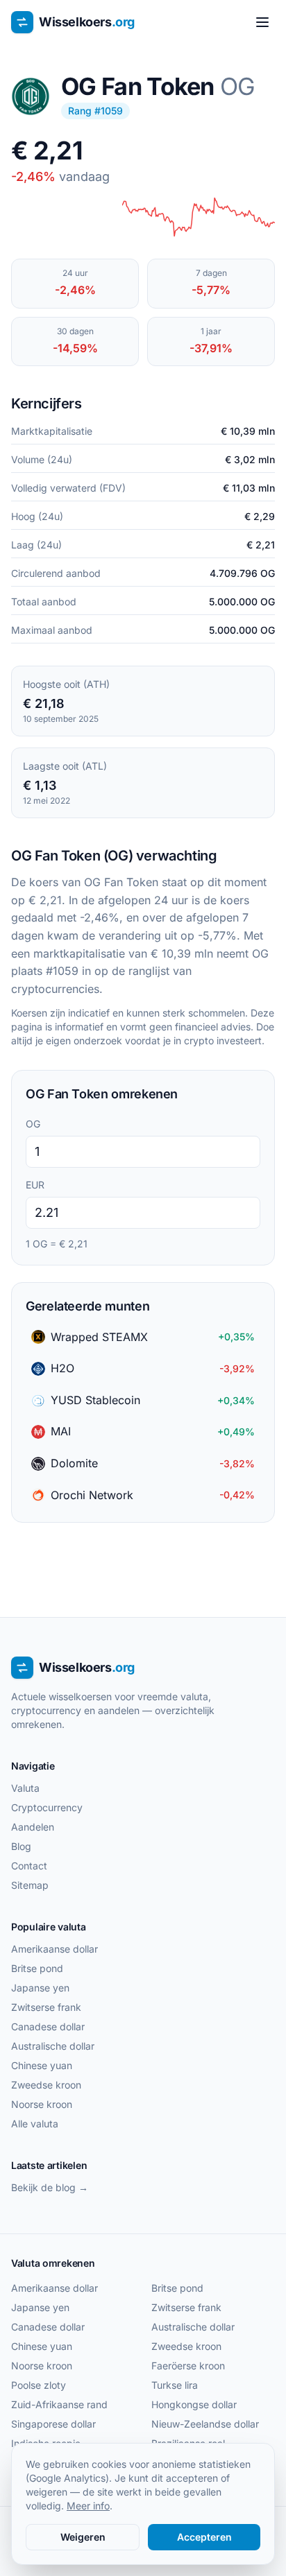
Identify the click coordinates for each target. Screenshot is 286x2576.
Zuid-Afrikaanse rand (59, 2404)
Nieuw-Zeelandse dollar (205, 2424)
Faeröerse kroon (188, 2366)
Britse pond (37, 1968)
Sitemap (30, 1885)
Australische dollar (53, 2046)
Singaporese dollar (53, 2424)
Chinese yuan (42, 2065)
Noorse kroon (42, 2104)
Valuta (25, 1788)
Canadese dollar (48, 2026)
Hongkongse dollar (194, 2404)
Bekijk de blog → (50, 2187)
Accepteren (204, 2537)
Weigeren (83, 2537)
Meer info (88, 2506)
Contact (29, 1866)
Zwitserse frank (46, 2007)
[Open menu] (262, 22)
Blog (21, 1846)
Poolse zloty (39, 2385)
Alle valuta (35, 2124)
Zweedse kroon (46, 2085)
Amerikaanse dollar (54, 1949)
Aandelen (33, 1827)
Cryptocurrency (47, 1807)
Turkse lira (175, 2385)
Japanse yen (40, 1988)
